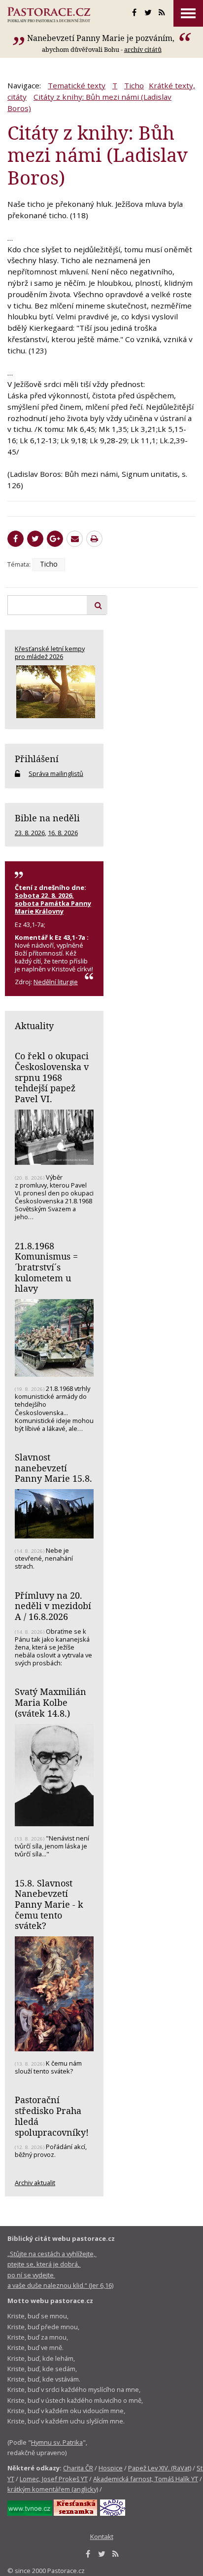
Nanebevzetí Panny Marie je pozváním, (102, 38)
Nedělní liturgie (56, 982)
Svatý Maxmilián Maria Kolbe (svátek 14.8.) (51, 1702)
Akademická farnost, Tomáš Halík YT (146, 2479)
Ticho (134, 85)
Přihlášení (37, 759)
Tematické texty (77, 85)
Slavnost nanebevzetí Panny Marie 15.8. (53, 1468)
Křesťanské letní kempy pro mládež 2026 (50, 653)
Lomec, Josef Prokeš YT (54, 2479)
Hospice (111, 2468)
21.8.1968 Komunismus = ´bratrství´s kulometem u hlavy (46, 1267)
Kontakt (102, 2537)
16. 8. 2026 (63, 833)
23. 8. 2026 (30, 833)
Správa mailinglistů (56, 773)
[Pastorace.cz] (49, 15)
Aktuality (34, 1026)
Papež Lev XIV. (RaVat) (160, 2468)
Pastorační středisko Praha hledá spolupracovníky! (52, 2116)
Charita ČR (78, 2468)
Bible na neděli (47, 818)
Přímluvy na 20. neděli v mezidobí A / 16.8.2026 (53, 1606)
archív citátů (143, 49)
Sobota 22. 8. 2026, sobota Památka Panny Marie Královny (53, 903)
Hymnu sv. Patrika (57, 2442)
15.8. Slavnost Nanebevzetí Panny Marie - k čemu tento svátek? (49, 1904)
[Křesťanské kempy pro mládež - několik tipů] (54, 692)
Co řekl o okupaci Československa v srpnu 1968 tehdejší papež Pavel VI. (52, 1077)
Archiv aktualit (35, 2183)
